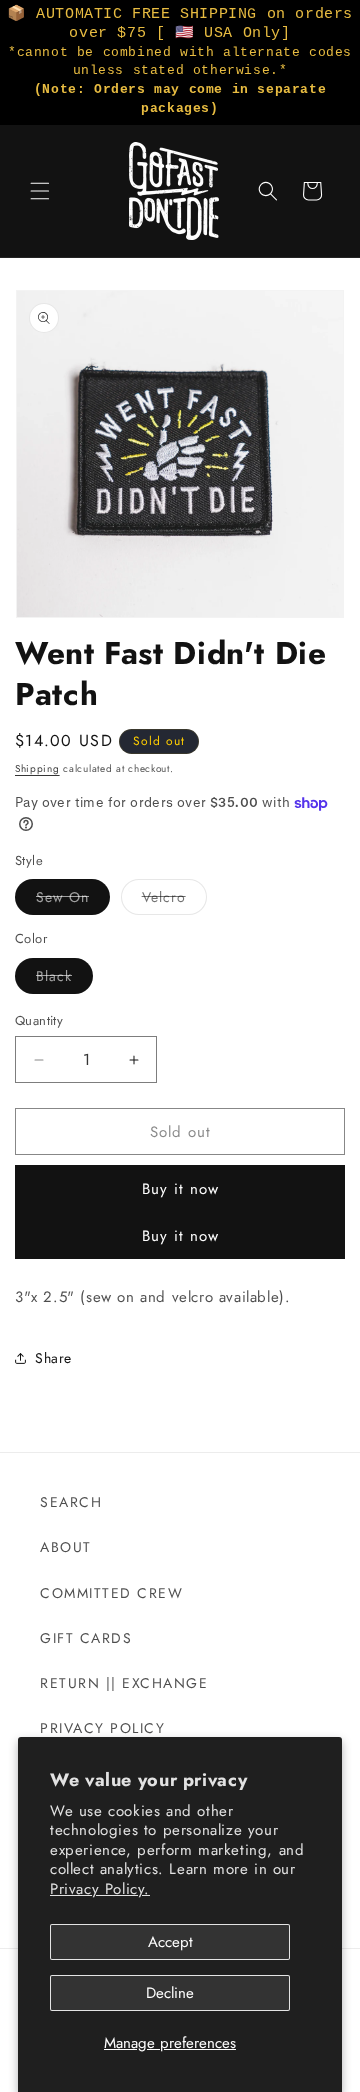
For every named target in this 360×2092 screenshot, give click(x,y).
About (66, 1547)
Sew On (73, 900)
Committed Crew (111, 1593)
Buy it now (180, 1189)
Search (71, 1502)
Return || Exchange (124, 1683)
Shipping (37, 768)
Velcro (174, 900)
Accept (170, 1942)
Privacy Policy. (100, 1889)
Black (64, 979)
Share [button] (53, 1358)
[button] (40, 191)
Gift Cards (86, 1638)
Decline (170, 1993)
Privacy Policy (102, 1728)
